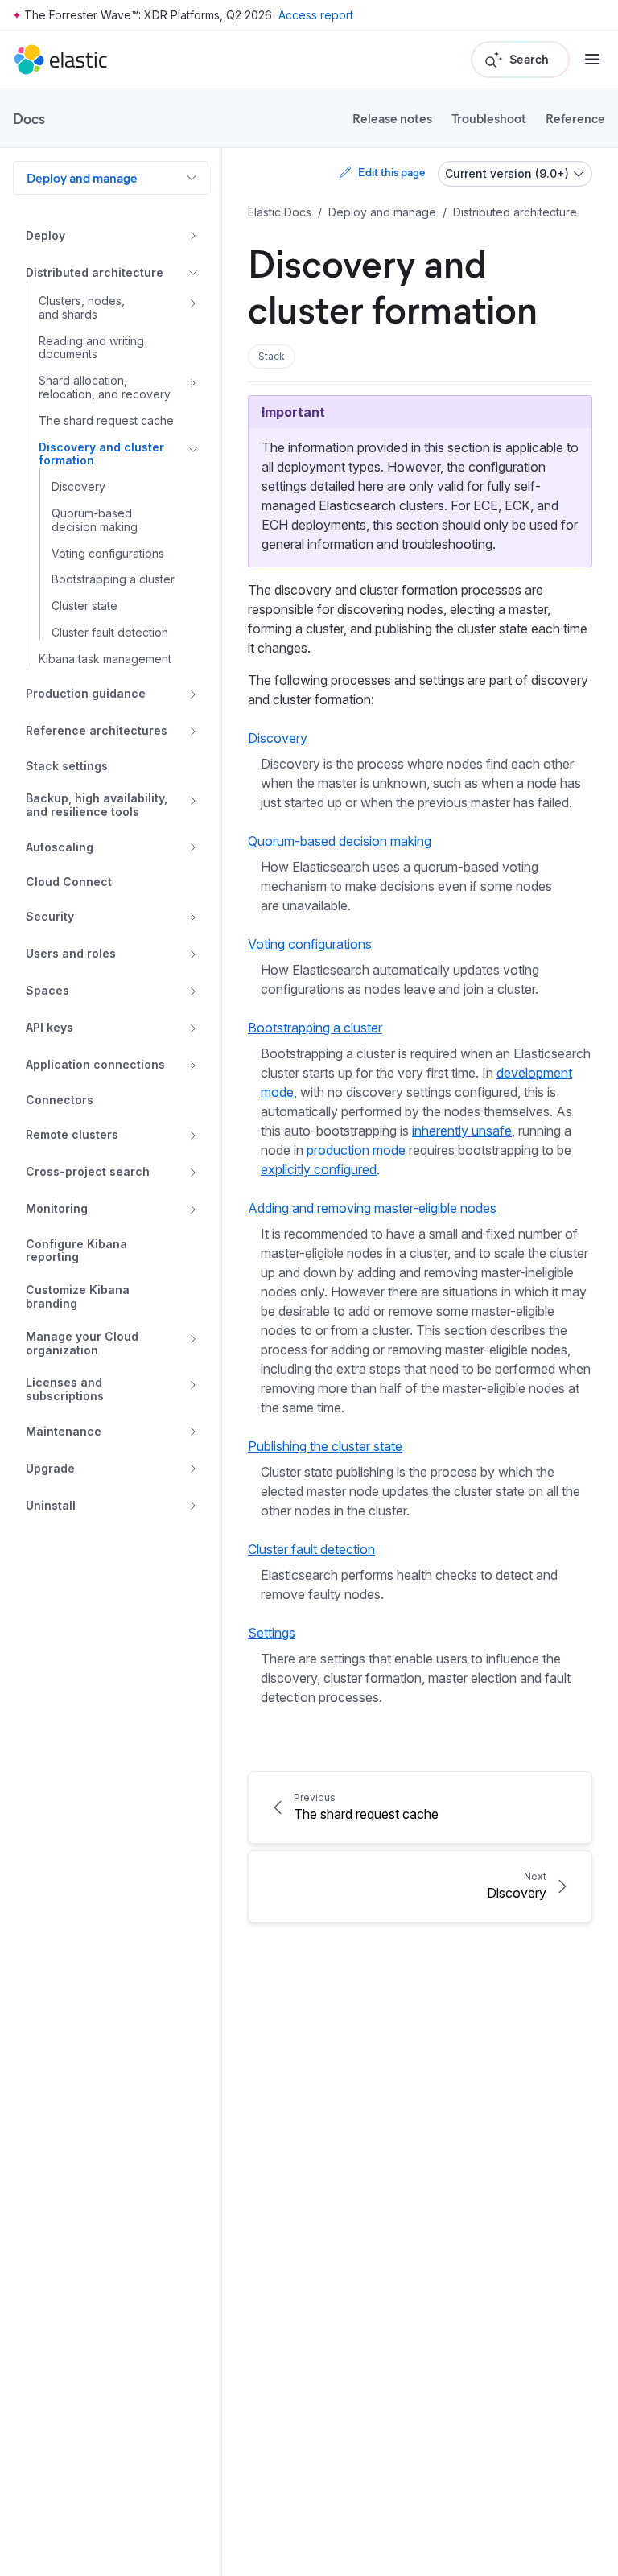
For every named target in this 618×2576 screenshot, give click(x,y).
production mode (356, 1150)
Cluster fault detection (311, 1549)
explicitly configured (319, 1169)
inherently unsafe (462, 1131)
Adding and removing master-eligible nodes (372, 1208)
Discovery (278, 738)
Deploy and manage (82, 177)
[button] (272, 357)
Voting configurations (310, 944)
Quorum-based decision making (340, 841)
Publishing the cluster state (325, 1446)
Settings (272, 1633)
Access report (316, 15)
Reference (575, 118)
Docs (29, 118)
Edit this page (391, 172)
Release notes (392, 118)
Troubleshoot (489, 118)
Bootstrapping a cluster (315, 1028)
